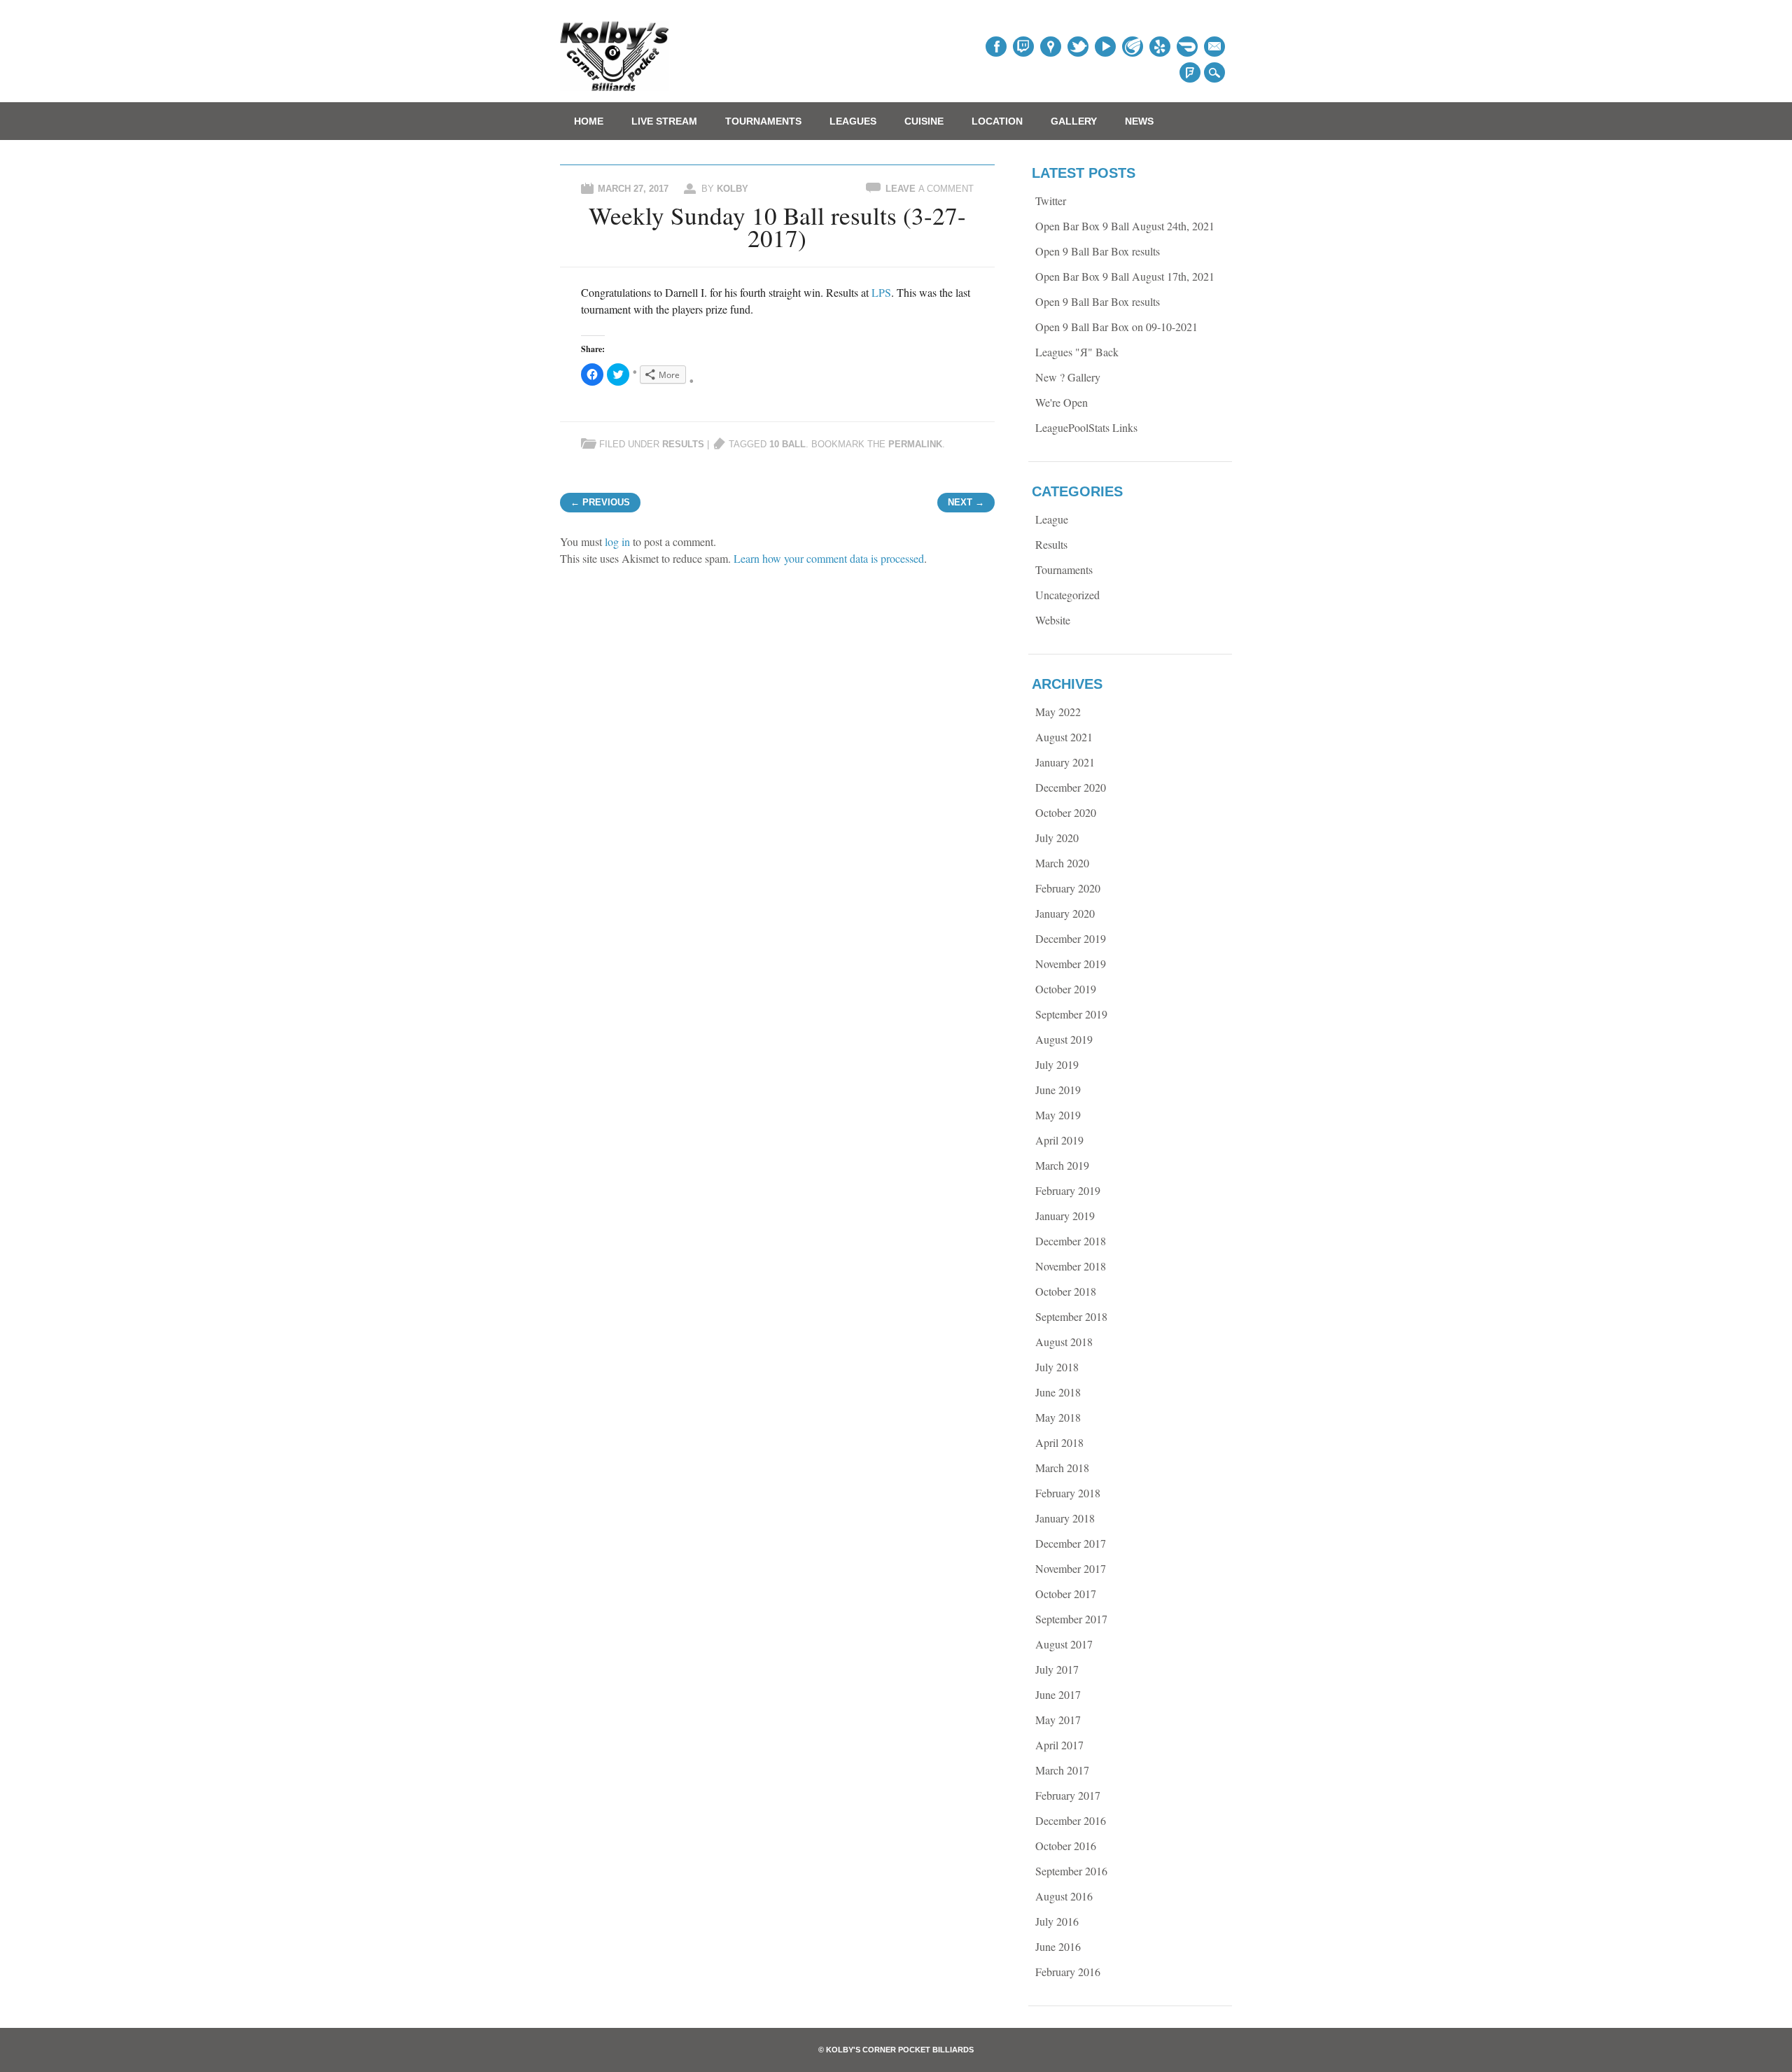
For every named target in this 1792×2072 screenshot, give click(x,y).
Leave (930, 189)
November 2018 (1071, 1266)
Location (997, 121)
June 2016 (1058, 1946)
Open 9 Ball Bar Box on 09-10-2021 (1116, 327)
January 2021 (1065, 762)
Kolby (733, 189)
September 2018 (1071, 1316)
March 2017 (1062, 1770)
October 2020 (1066, 812)
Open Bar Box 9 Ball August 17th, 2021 (1125, 276)
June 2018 (1058, 1392)
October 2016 (1066, 1846)
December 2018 (1071, 1241)
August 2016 (1064, 1896)
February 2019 (1068, 1190)
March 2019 (1062, 1165)
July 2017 (1057, 1669)
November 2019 (1071, 964)
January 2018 (1065, 1518)
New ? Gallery (1068, 377)
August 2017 (1064, 1644)
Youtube (1105, 47)
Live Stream (664, 121)
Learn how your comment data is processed (829, 558)
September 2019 (1071, 1014)
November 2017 (1071, 1568)
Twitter (1023, 47)
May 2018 (1058, 1417)
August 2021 (1064, 737)
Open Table (1187, 47)
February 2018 (1068, 1493)
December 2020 (1071, 787)
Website (1053, 620)
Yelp (1160, 47)
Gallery (1074, 121)
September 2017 (1071, 1619)
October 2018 (1066, 1291)
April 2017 (1059, 1745)
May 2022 (1058, 712)
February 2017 (1068, 1795)
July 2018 (1057, 1367)
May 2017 (1058, 1720)
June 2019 (1058, 1090)
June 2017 (1058, 1694)
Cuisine (924, 121)
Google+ (1051, 47)
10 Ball (787, 444)
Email (1214, 47)
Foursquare (1190, 72)
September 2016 (1071, 1871)
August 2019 (1064, 1039)
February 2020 (1068, 888)
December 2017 (1071, 1543)
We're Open (1062, 402)
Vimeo (1133, 47)
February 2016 (1068, 1972)
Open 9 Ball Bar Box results (1098, 251)
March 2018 (1062, 1468)
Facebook (996, 47)
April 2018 (1059, 1442)
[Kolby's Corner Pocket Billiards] (615, 86)
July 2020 (1057, 838)
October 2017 (1066, 1594)
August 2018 (1064, 1342)
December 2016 (1071, 1820)
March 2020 (1062, 863)
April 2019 (1059, 1140)
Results (683, 444)
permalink (915, 444)
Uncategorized (1067, 595)
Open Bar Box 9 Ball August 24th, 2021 (1125, 226)
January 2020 (1065, 913)
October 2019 (1066, 989)
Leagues (853, 121)
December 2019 (1071, 938)
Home (589, 121)
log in (617, 541)
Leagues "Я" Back (1077, 352)
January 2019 (1065, 1216)
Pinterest (1078, 47)
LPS (881, 292)
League (1052, 519)
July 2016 (1057, 1921)
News (1139, 121)
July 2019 (1057, 1064)
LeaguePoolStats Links (1086, 427)
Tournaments (763, 121)
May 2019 (1058, 1115)
